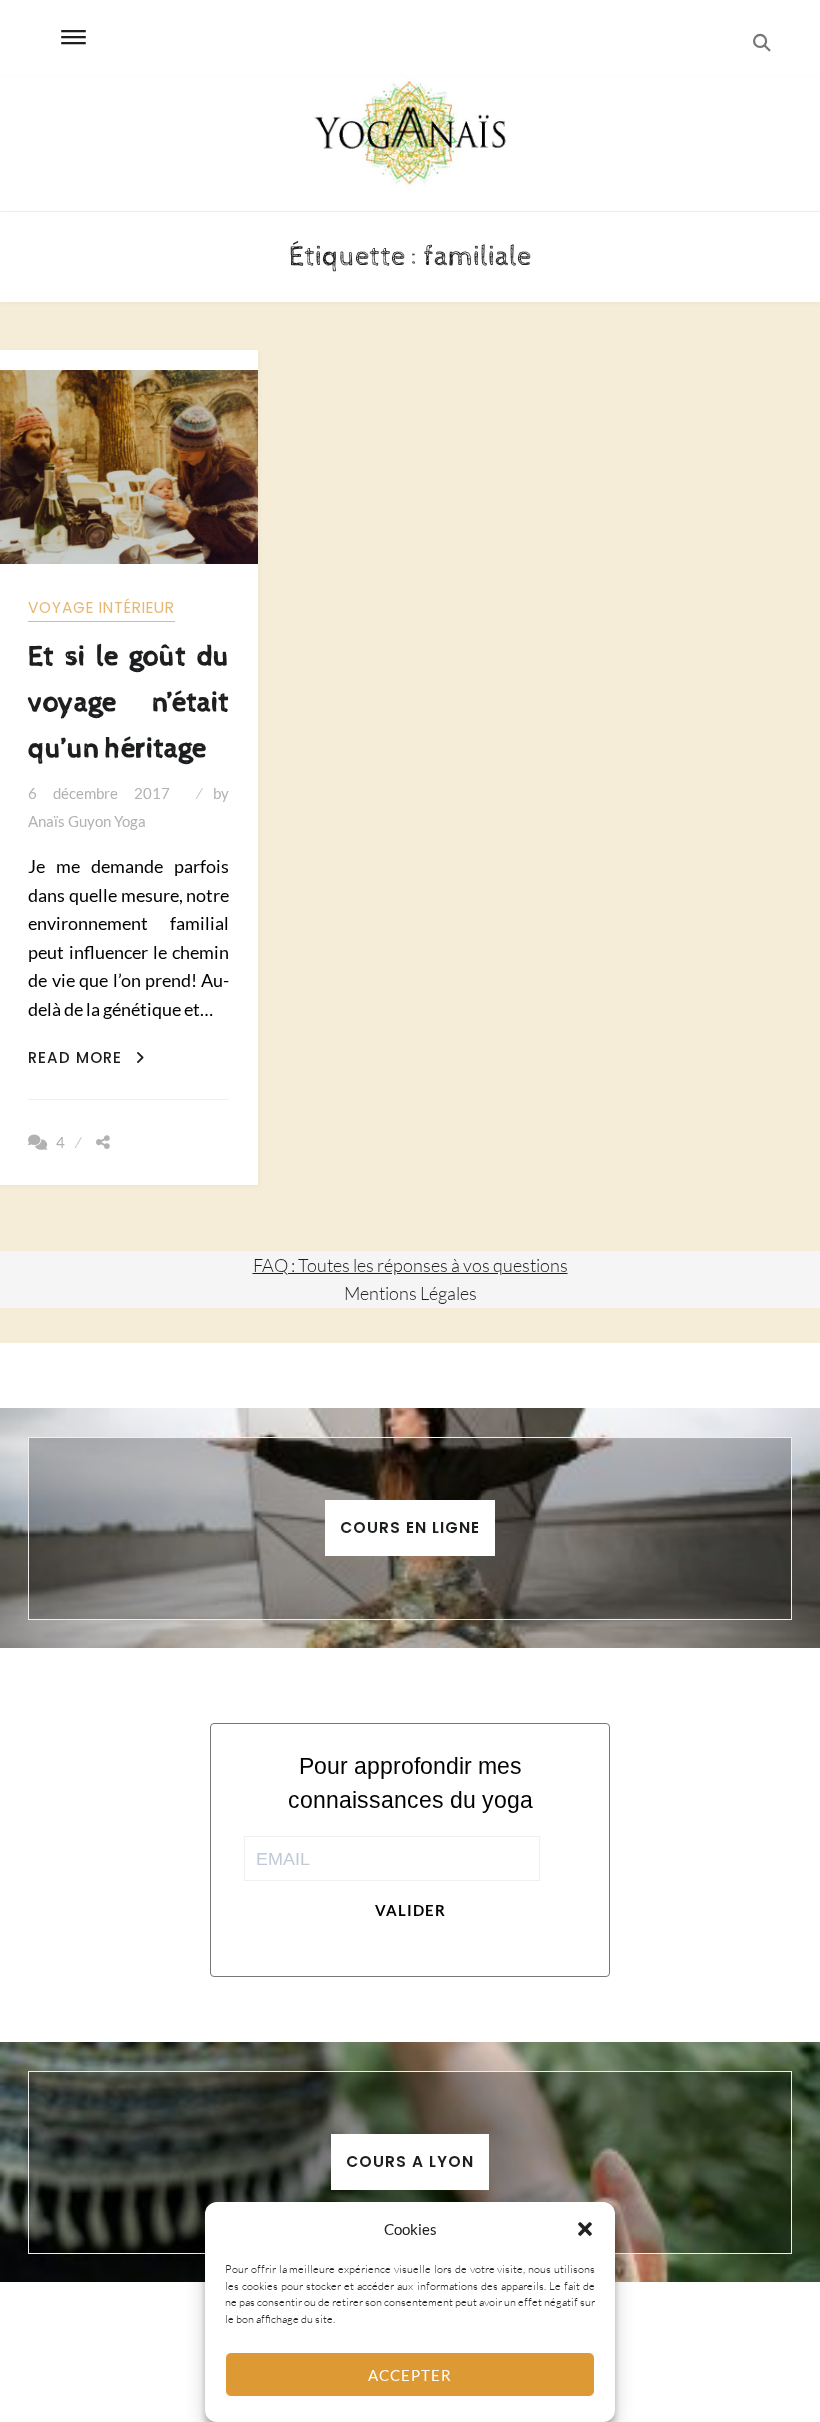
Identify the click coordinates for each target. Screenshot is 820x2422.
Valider (410, 1910)
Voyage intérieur (101, 607)
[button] (585, 2229)
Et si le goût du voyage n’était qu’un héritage (128, 702)
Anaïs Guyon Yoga (87, 821)
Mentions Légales (410, 1293)
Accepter (410, 2375)
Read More (86, 1057)
